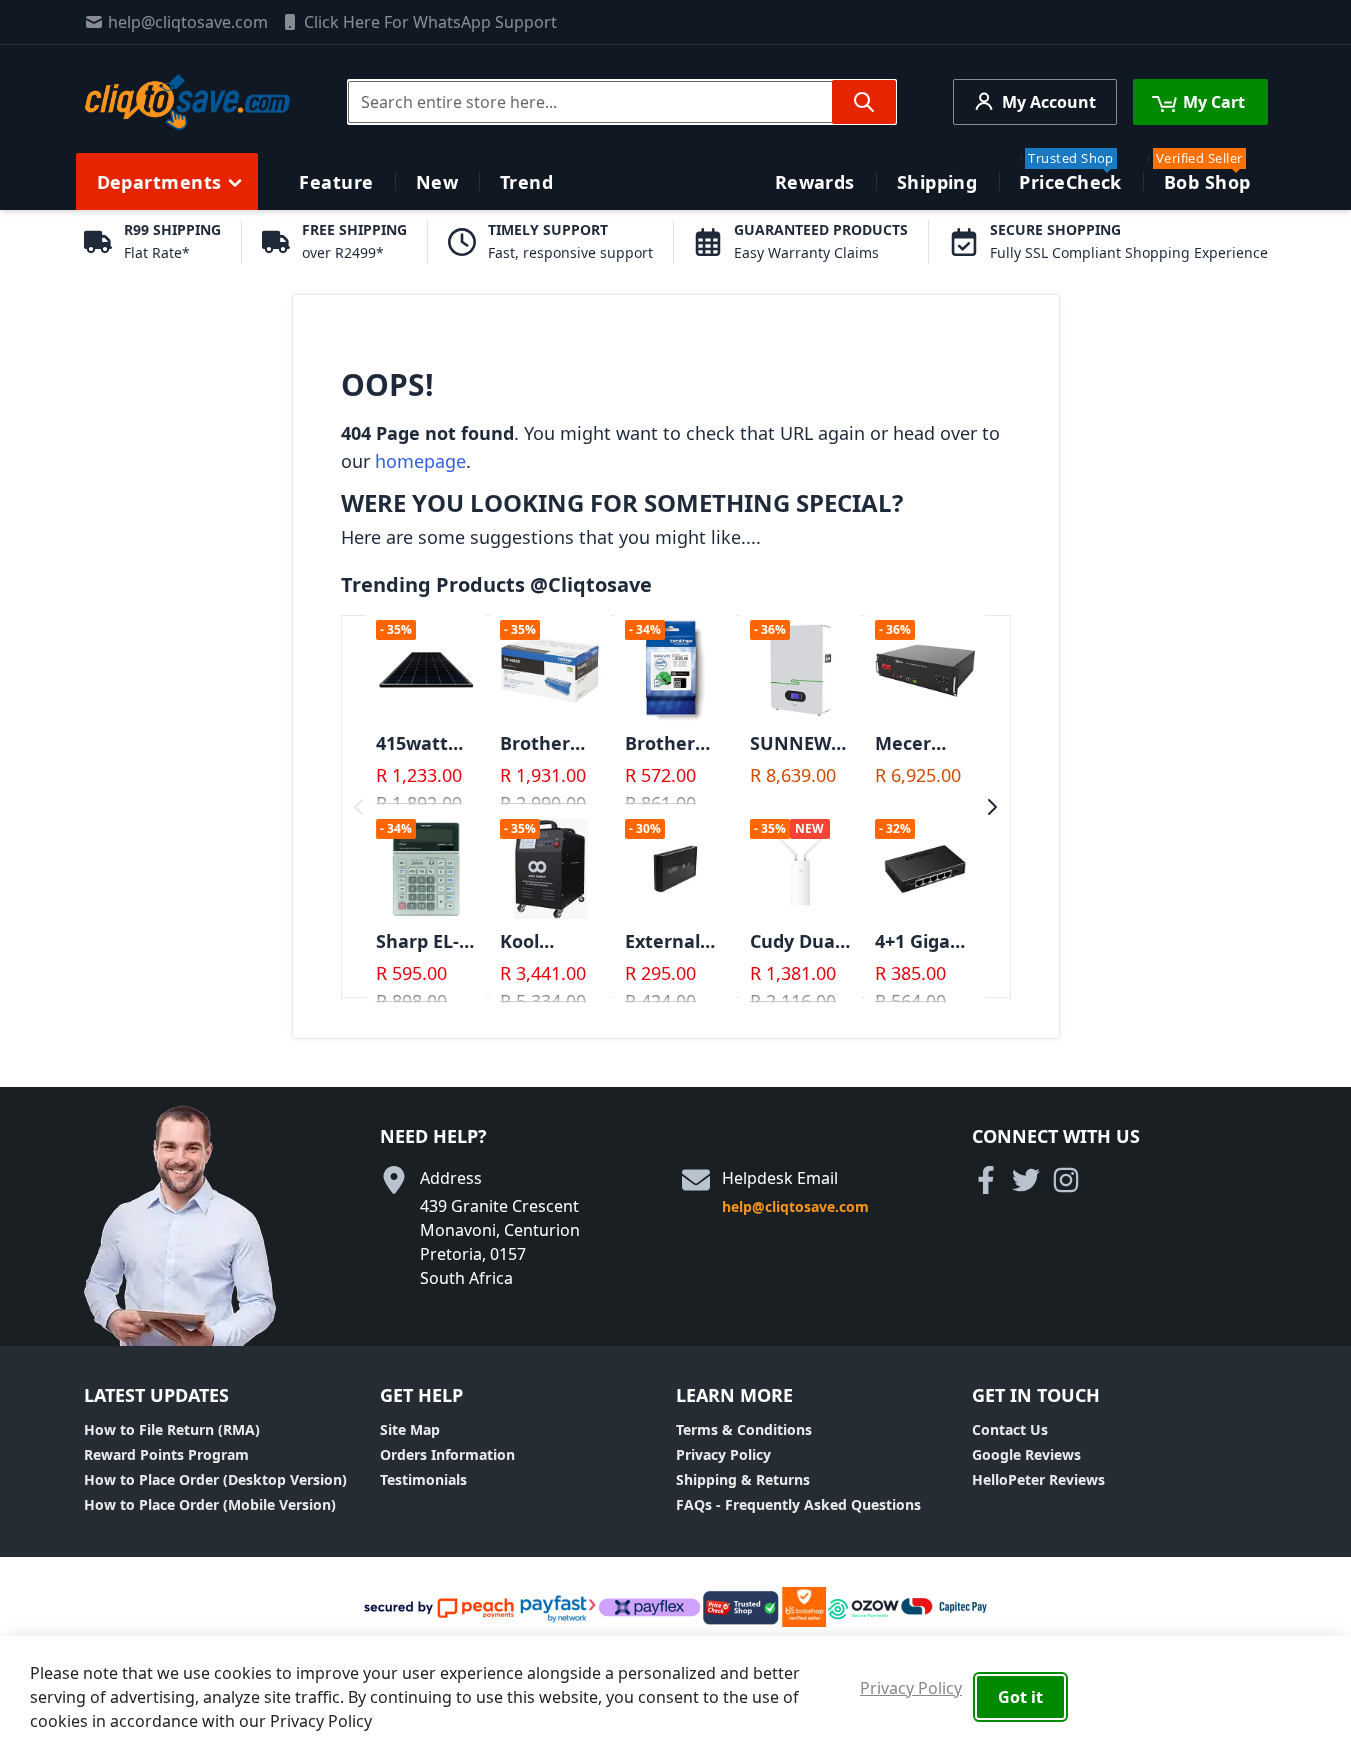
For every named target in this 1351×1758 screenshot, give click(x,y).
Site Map (410, 1429)
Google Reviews (1026, 1454)
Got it (1020, 1697)
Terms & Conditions (744, 1429)
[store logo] (187, 102)
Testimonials (423, 1479)
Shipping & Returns (743, 1479)
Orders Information (447, 1454)
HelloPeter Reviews (1038, 1479)
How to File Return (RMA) (172, 1429)
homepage (420, 461)
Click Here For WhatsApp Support (430, 22)
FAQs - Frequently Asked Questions (798, 1504)
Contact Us (1010, 1429)
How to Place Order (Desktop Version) (215, 1479)
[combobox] (622, 102)
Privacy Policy (723, 1454)
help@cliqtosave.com (188, 22)
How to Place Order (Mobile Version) (210, 1504)
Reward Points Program (166, 1454)
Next (992, 807)
